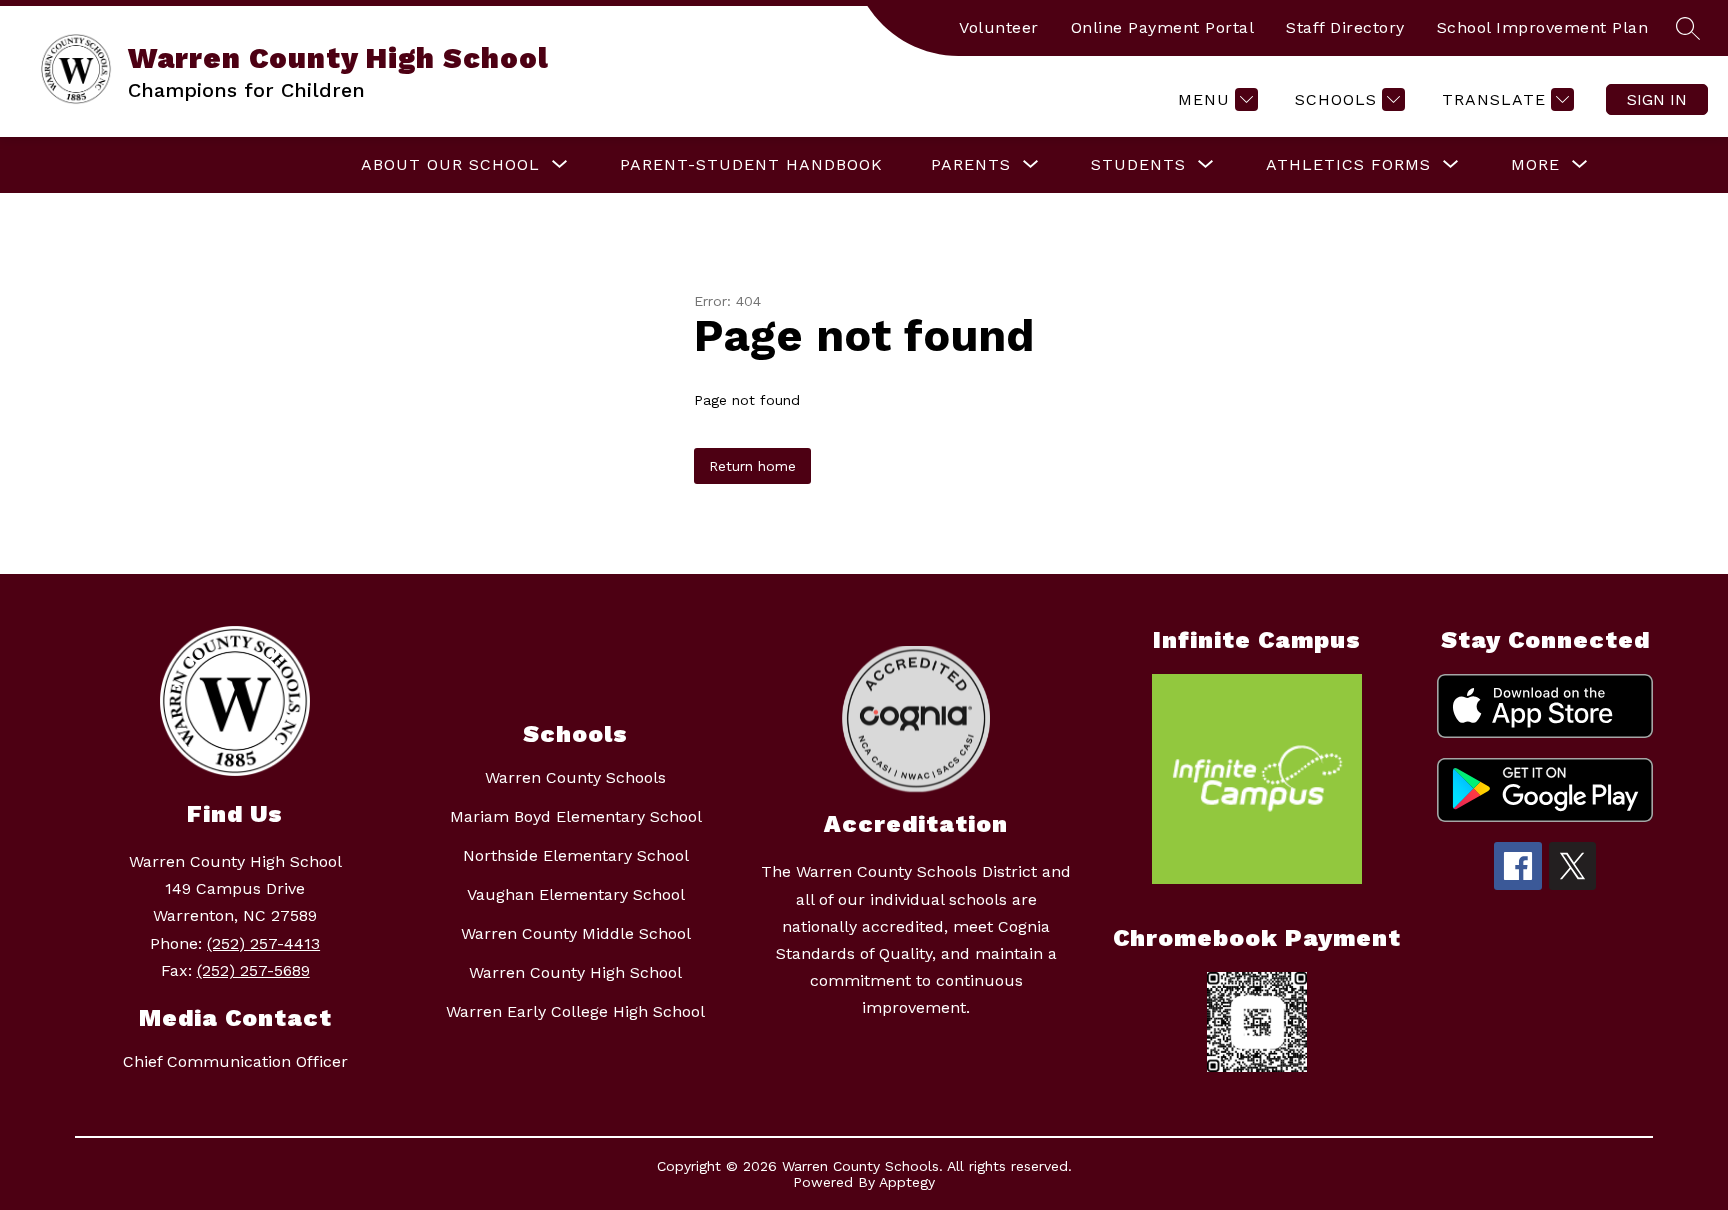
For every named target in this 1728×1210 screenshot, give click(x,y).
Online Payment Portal (1163, 27)
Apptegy (907, 1182)
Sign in (1657, 99)
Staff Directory (1345, 27)
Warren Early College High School (575, 1011)
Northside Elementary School (576, 855)
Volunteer (999, 27)
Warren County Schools (575, 777)
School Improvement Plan (1543, 27)
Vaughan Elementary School (576, 894)
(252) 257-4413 (263, 943)
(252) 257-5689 (253, 970)
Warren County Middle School (576, 933)
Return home (752, 466)
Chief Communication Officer (235, 1061)
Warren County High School (575, 972)
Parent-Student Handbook (751, 164)
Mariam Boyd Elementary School (576, 816)
